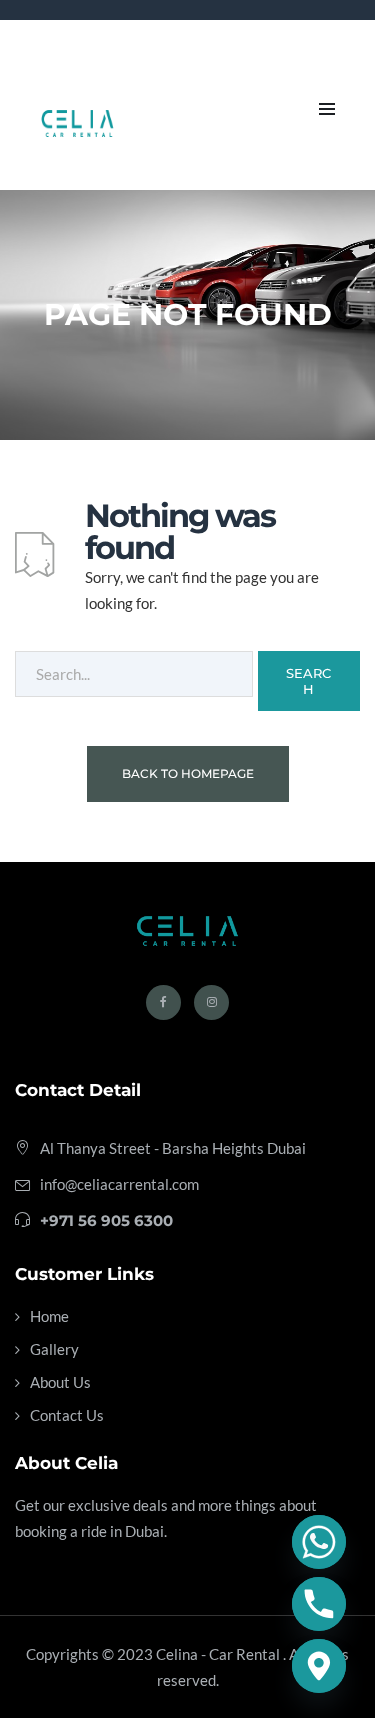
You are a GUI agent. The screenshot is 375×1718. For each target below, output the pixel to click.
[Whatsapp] (319, 1542)
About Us (60, 1382)
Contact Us (67, 1415)
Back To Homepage (188, 773)
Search (308, 681)
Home (49, 1316)
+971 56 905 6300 (106, 1220)
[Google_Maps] (319, 1666)
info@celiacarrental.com (119, 1184)
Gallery (54, 1349)
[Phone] (319, 1604)
